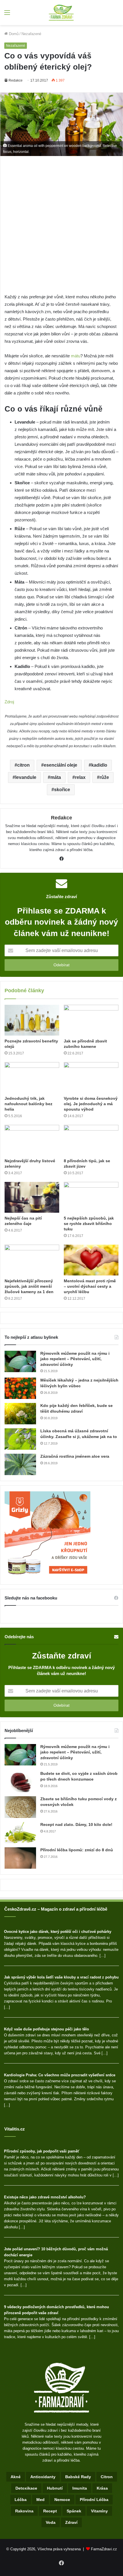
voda (51, 2522)
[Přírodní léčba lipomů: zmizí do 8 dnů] (20, 1858)
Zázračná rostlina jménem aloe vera (75, 1456)
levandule (26, 777)
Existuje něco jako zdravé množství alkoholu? (45, 2197)
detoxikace (26, 2488)
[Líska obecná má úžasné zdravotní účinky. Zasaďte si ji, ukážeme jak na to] (20, 1439)
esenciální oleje (60, 765)
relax (80, 777)
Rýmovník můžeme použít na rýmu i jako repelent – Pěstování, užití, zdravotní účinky (75, 1359)
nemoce (62, 2500)
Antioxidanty (43, 2477)
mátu (76, 356)
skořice (62, 790)
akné (16, 2477)
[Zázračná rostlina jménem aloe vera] (20, 1464)
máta (56, 777)
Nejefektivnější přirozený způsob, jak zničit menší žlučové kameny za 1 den (29, 1286)
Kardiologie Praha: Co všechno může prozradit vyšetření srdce (60, 2075)
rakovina (24, 2511)
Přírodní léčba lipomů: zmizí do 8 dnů (77, 1850)
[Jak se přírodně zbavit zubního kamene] (91, 1020)
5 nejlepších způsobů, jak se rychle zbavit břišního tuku (89, 1224)
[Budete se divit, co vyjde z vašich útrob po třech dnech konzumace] (20, 1782)
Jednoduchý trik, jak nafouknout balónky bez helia (28, 1104)
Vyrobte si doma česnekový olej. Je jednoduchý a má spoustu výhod (91, 1104)
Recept (50, 2511)
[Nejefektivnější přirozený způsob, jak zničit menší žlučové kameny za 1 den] (32, 1260)
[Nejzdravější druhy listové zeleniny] (32, 1140)
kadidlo (99, 765)
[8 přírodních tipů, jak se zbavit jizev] (91, 1140)
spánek (74, 2511)
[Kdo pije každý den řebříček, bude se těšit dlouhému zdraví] (20, 1414)
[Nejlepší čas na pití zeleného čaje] (32, 1197)
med (40, 2500)
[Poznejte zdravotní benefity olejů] (32, 1020)
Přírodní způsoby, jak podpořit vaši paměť (42, 2151)
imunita (80, 2488)
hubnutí (55, 2488)
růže (104, 777)
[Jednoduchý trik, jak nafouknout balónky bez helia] (32, 1078)
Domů (13, 34)
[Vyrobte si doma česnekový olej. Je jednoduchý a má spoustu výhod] (91, 1078)
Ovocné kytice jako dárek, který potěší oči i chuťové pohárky (58, 1932)
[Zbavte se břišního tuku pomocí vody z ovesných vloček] (20, 1807)
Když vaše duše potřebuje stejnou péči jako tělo (46, 2029)
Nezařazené (31, 34)
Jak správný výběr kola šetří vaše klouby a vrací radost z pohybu (61, 1977)
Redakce (16, 80)
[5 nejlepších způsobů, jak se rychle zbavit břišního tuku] (91, 1197)
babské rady (78, 2477)
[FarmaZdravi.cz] (61, 13)
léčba (21, 2500)
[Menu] (7, 15)
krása (102, 2488)
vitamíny (99, 2511)
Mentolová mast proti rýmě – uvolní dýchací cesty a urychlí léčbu (90, 1286)
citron (23, 765)
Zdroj (9, 702)
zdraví (71, 2522)
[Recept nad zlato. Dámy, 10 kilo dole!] (20, 1833)
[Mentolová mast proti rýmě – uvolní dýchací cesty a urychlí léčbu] (91, 1260)
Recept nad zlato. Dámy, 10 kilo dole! (76, 1824)
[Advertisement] (61, 230)
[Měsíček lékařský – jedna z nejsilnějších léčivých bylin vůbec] (20, 1388)
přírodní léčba (94, 2500)
